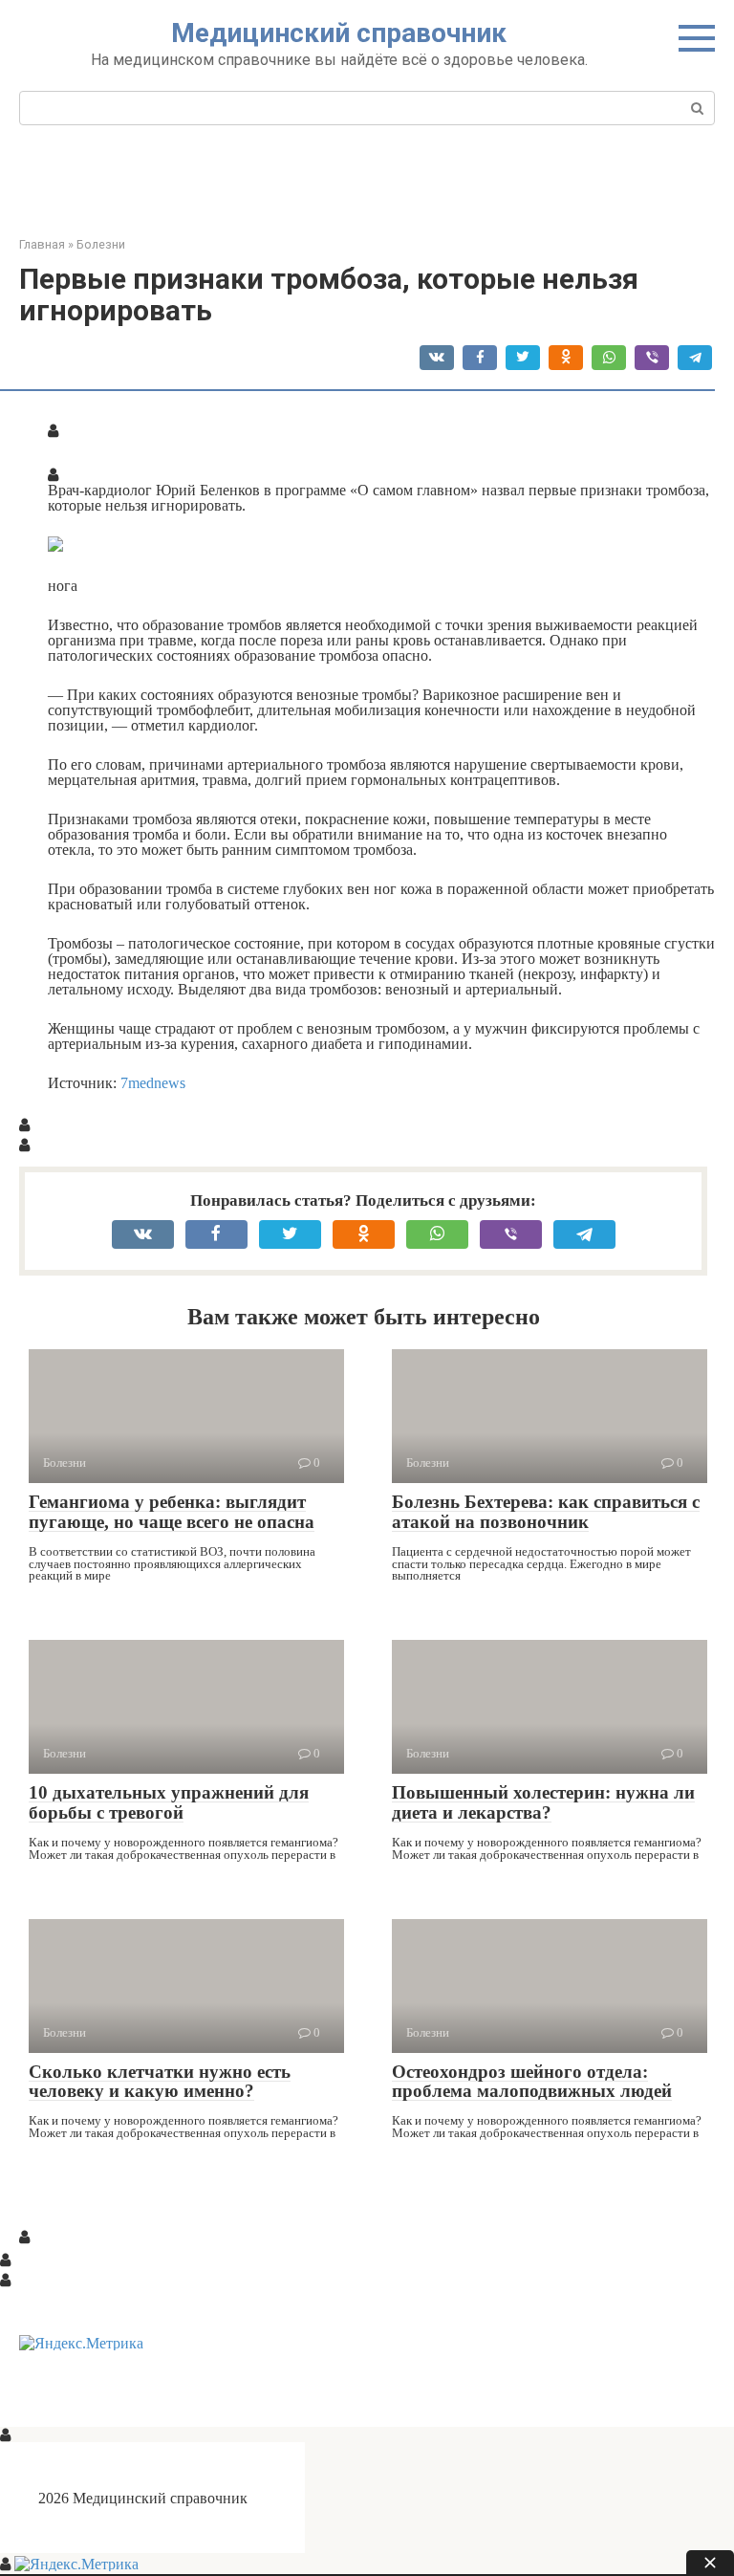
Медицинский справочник (339, 33)
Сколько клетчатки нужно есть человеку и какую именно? (160, 2082)
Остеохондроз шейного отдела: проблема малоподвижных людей (532, 2082)
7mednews (153, 1082)
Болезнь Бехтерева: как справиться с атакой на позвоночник (546, 1512)
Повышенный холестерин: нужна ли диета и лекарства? (543, 1802)
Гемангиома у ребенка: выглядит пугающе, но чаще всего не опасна (172, 1512)
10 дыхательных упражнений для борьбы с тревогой (169, 1802)
